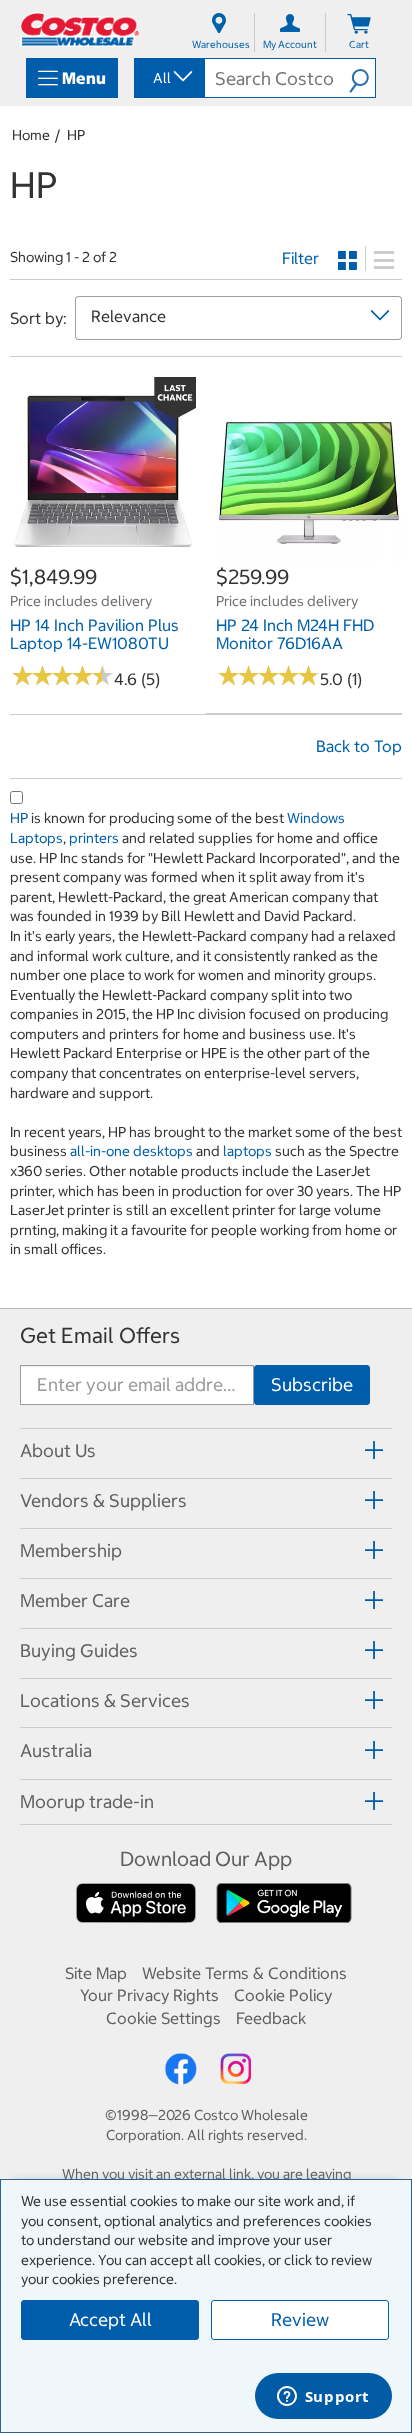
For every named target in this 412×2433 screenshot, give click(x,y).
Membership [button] (71, 1550)
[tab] (206, 1450)
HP (76, 135)
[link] (103, 552)
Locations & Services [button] (105, 1700)
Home (31, 135)
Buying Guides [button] (79, 1650)
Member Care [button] (75, 1600)
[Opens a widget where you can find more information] (323, 2398)
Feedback (271, 2018)
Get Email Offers (100, 1335)
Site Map (96, 1973)
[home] (80, 29)
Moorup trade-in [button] (87, 1801)
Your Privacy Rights (149, 1995)
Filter (300, 258)
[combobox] (168, 78)
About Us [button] (58, 1450)
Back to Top (359, 746)
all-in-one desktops (131, 1151)
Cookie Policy (283, 1995)
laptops (247, 1151)
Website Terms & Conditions (244, 1973)
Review (300, 2319)
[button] (362, 78)
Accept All (110, 2319)
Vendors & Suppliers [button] (103, 1500)
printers (94, 838)
